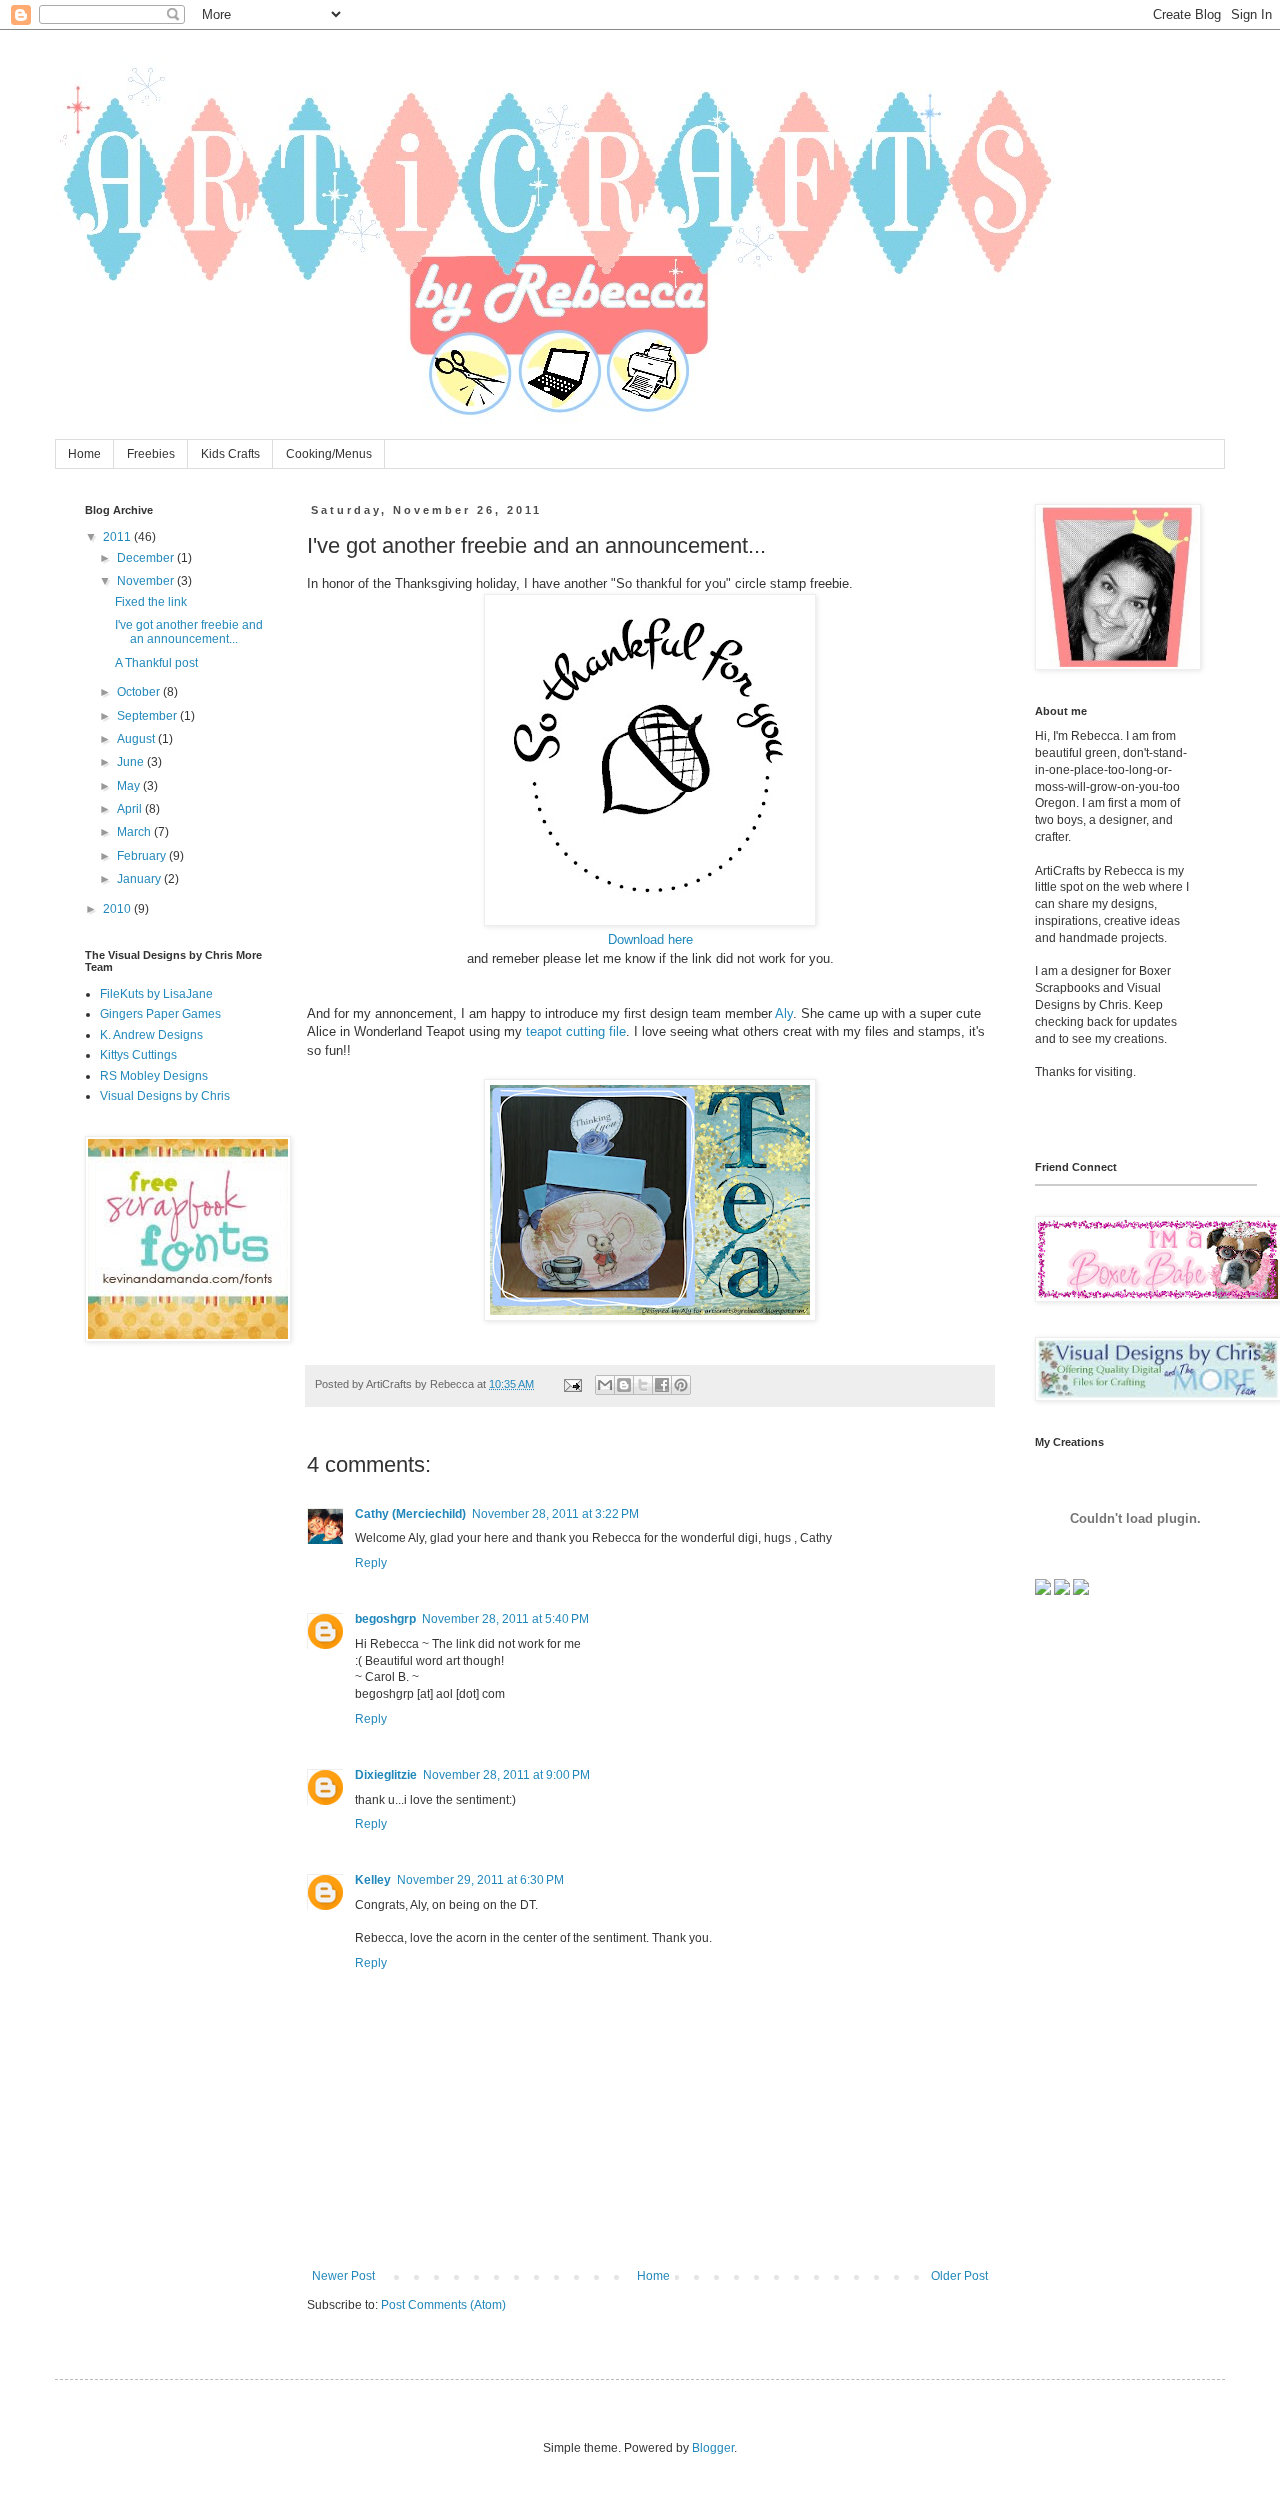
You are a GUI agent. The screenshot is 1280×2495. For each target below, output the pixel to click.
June (132, 762)
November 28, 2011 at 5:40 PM (505, 1619)
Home (84, 454)
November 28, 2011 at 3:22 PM (555, 1514)
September (148, 716)
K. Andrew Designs (151, 1035)
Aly (784, 1013)
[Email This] (605, 1385)
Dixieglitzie (386, 1775)
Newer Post (343, 2276)
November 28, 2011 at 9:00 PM (506, 1775)
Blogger (713, 2448)
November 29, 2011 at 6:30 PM (480, 1880)
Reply (371, 1563)
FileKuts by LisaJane (156, 994)
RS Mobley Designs (154, 1076)
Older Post (959, 2276)
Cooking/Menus (329, 454)
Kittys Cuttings (138, 1055)
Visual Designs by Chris (165, 1096)
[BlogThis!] (624, 1385)
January (140, 879)
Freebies (151, 454)
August (137, 739)
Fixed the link (151, 602)
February (143, 856)
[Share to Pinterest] (681, 1385)
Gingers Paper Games (160, 1014)
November (147, 581)
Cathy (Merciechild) (410, 1514)
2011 (118, 537)
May (130, 786)
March (135, 832)
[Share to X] (643, 1385)
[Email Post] (572, 1384)
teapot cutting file (576, 1031)
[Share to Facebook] (662, 1385)
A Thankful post (156, 663)
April (131, 809)
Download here (650, 939)
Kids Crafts (230, 454)
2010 (118, 909)
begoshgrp (385, 1619)
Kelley (373, 1880)
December (147, 558)
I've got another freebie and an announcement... (189, 632)
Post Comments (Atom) (443, 2305)
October (140, 692)
